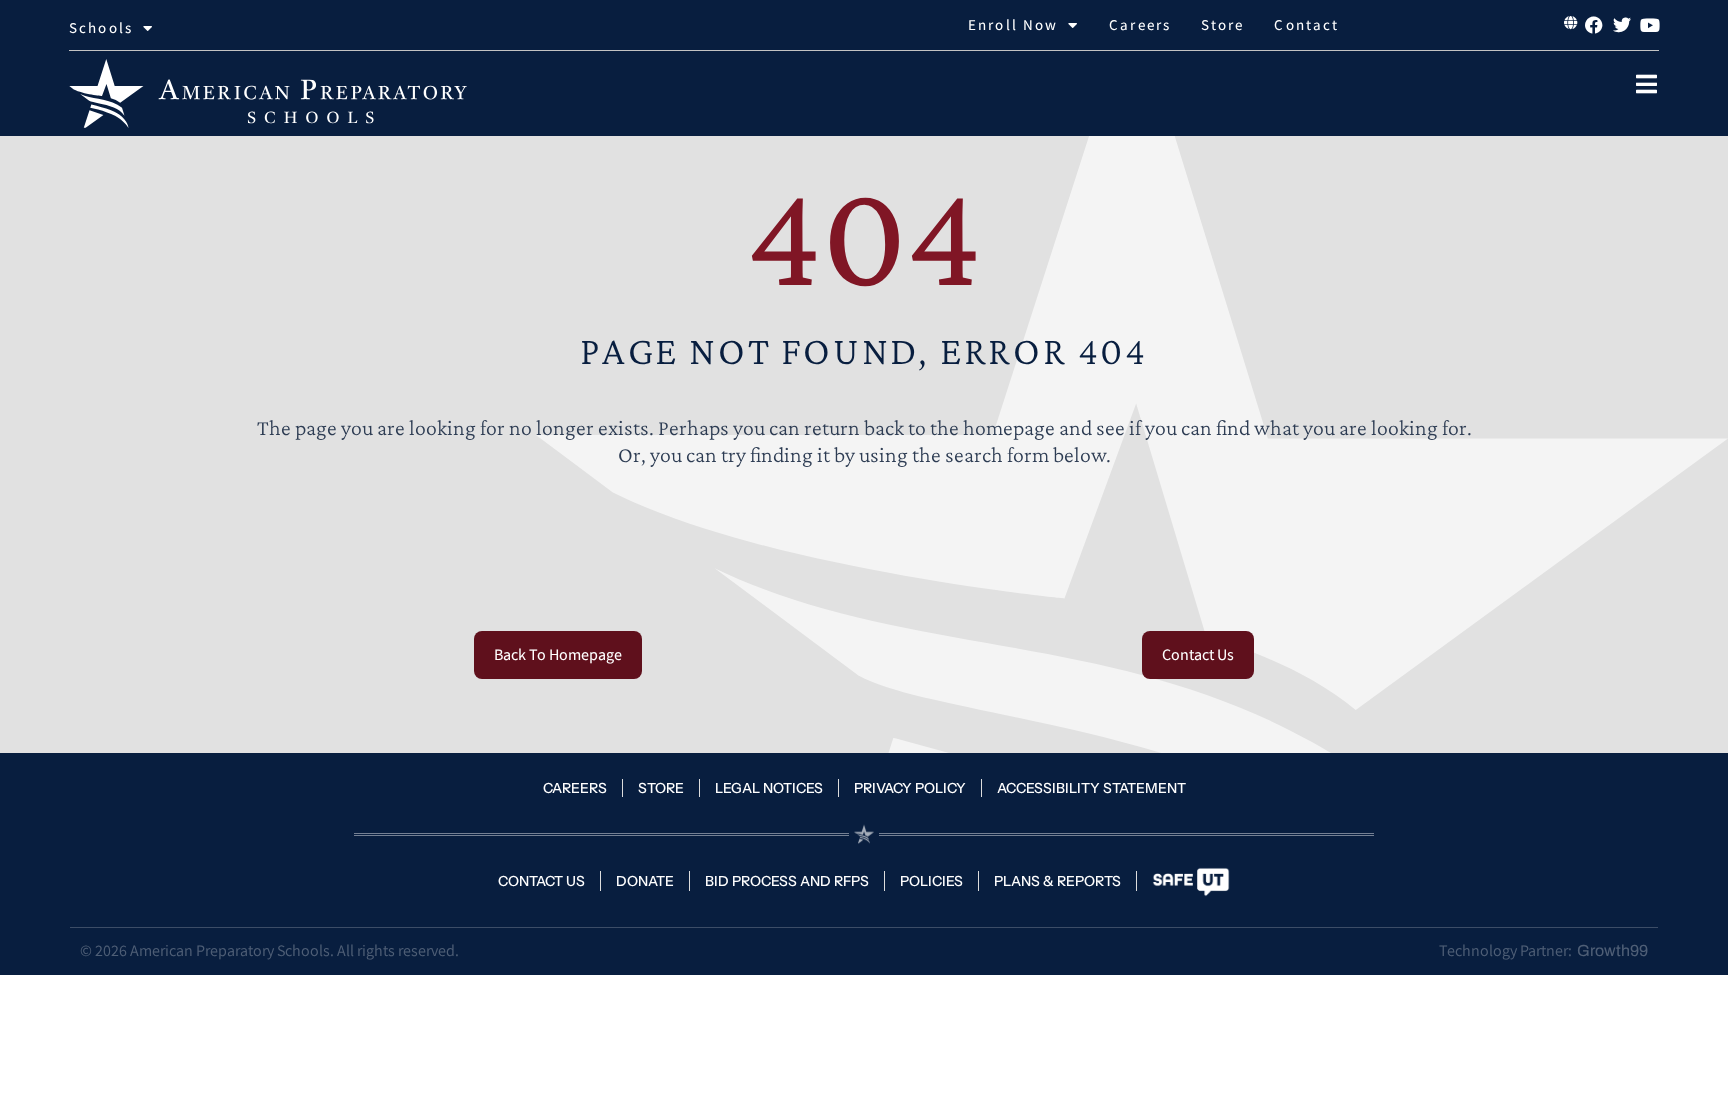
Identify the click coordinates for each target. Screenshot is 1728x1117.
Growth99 (1612, 950)
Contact (1306, 24)
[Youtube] (1650, 25)
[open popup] (1647, 84)
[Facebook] (1594, 25)
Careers (1140, 24)
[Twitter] (1622, 25)
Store (1223, 24)
